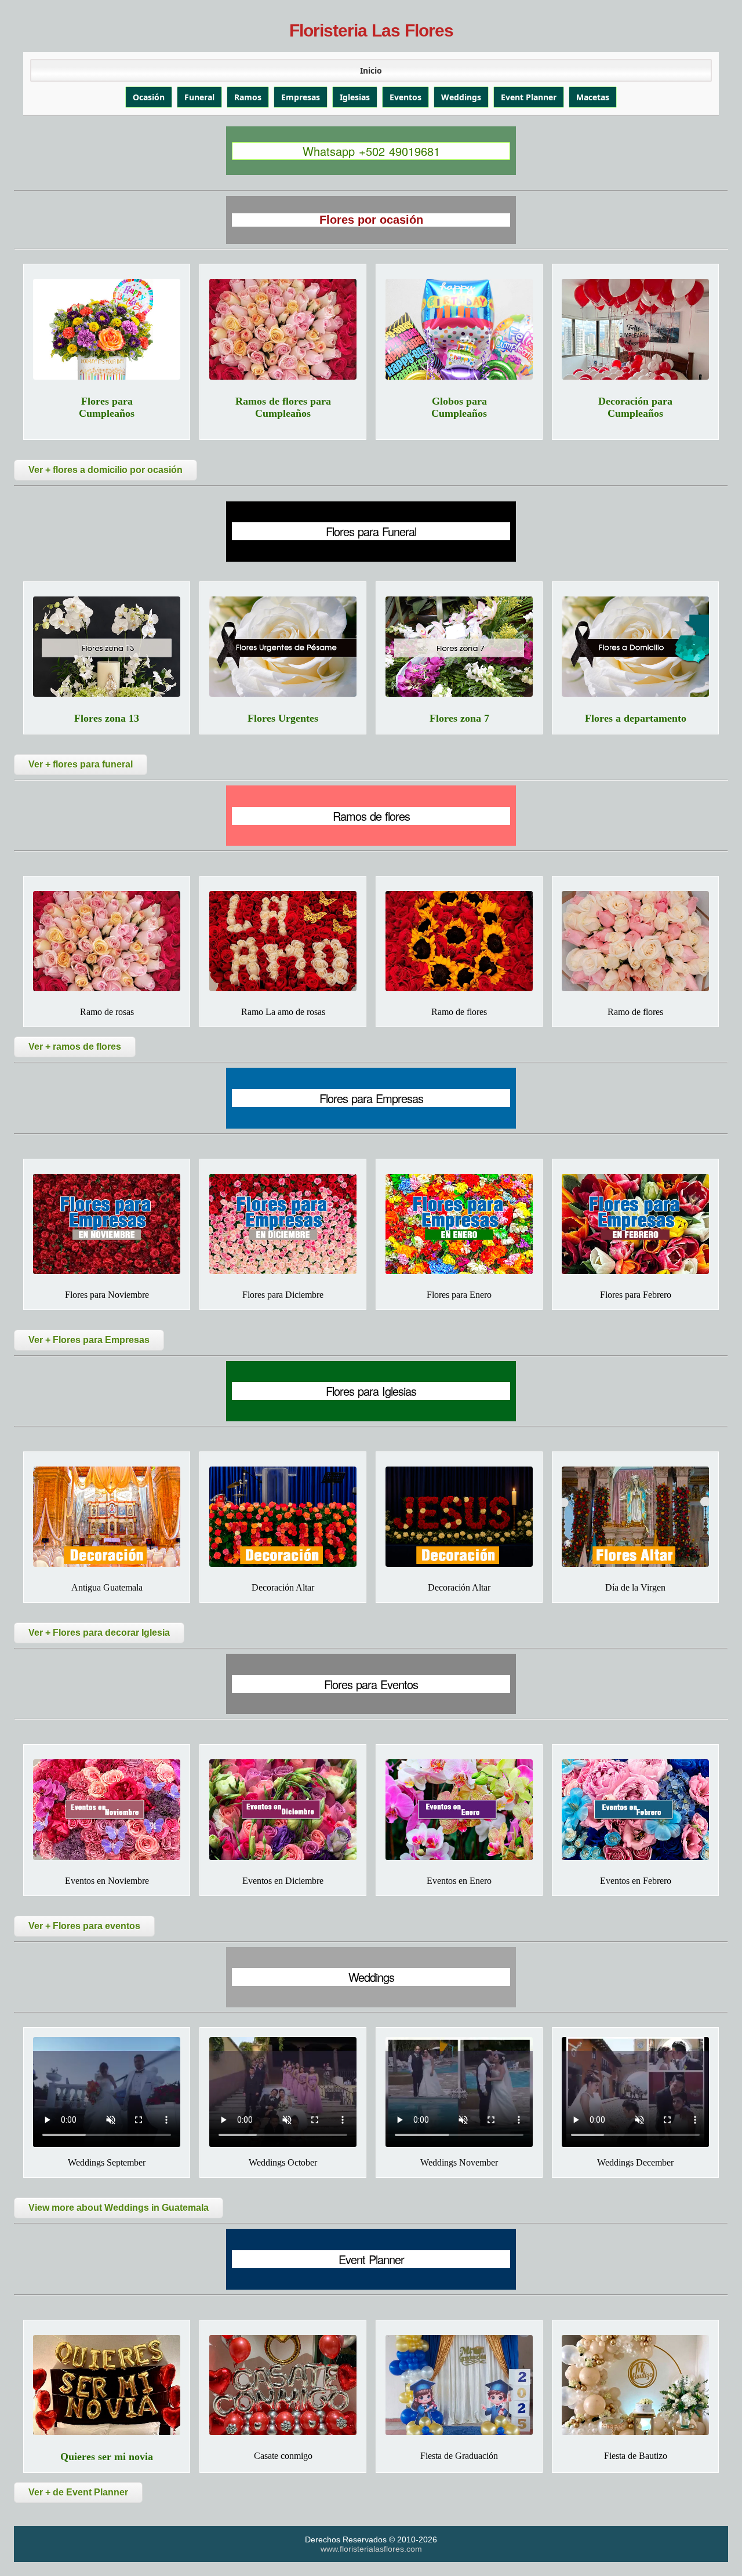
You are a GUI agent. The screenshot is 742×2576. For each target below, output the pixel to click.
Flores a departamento (636, 718)
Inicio (371, 70)
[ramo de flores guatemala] (635, 941)
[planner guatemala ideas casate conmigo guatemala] (283, 2385)
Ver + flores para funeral (81, 764)
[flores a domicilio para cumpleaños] (107, 329)
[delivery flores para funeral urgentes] (283, 647)
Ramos (248, 97)
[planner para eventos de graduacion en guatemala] (459, 2385)
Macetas (593, 97)
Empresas (301, 97)
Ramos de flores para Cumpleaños (283, 407)
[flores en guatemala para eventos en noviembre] (107, 1809)
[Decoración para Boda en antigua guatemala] (107, 1517)
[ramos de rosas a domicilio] (107, 941)
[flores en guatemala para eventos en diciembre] (283, 1809)
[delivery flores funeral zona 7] (459, 647)
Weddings (461, 97)
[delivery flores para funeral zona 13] (107, 647)
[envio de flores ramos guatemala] (459, 941)
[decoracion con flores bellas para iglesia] (283, 1517)
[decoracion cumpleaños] (635, 329)
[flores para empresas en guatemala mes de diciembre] (283, 1224)
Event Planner (529, 97)
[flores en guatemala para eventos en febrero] (635, 1809)
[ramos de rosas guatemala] (283, 941)
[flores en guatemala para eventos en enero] (459, 1809)
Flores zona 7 (459, 718)
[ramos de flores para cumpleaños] (283, 329)
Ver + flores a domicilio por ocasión (106, 470)
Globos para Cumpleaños (459, 407)
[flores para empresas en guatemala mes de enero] (459, 1224)
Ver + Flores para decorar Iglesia (99, 1633)
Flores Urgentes (283, 718)
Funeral (199, 97)
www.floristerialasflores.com (371, 2549)
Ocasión (149, 97)
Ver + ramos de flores (75, 1047)
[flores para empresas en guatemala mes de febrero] (635, 1224)
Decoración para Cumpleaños (635, 407)
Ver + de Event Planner (78, 2492)
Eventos (405, 97)
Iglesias (355, 97)
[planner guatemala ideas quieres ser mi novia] (107, 2385)
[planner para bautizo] (635, 2385)
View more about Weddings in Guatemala (119, 2208)
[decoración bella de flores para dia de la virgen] (635, 1517)
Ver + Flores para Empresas (89, 1340)
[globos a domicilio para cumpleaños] (459, 329)
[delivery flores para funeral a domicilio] (635, 647)
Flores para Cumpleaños (107, 407)
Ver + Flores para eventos (84, 1926)
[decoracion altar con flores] (459, 1517)
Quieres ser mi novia (107, 2457)
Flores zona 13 (107, 718)
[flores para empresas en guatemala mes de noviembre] (107, 1224)
